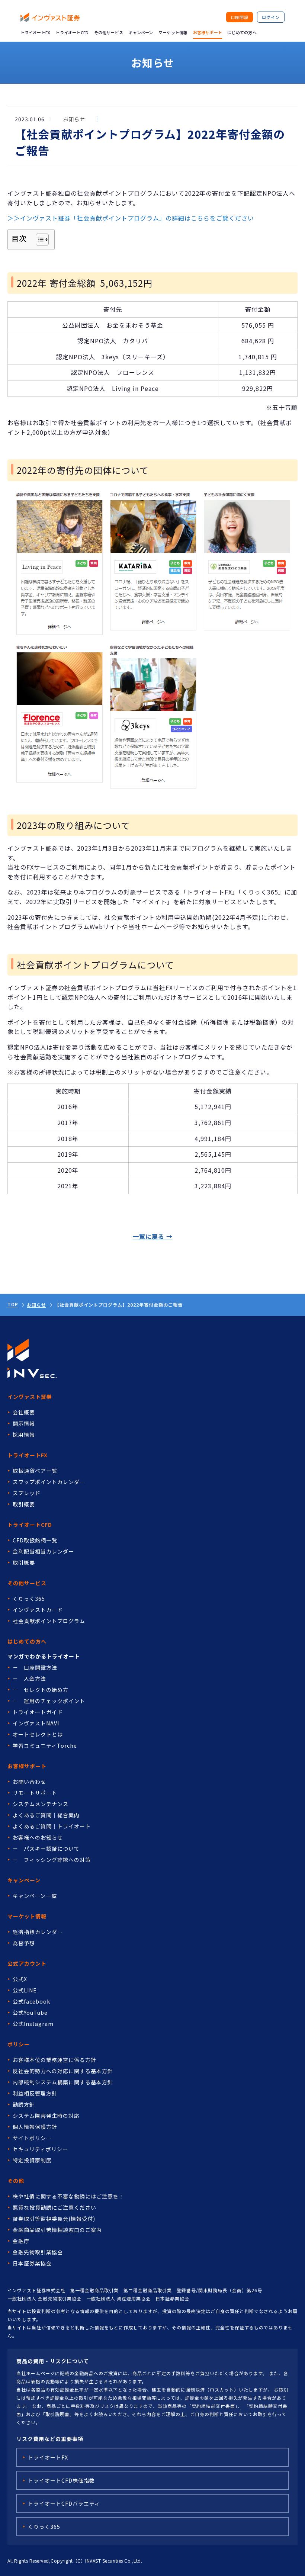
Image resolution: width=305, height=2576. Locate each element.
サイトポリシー (32, 2138)
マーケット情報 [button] (173, 32)
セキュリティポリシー (40, 2149)
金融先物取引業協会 (38, 2252)
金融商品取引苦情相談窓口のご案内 (57, 2230)
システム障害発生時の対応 (46, 2116)
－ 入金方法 (29, 1679)
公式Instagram (33, 2024)
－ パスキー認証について (46, 1849)
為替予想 (24, 1943)
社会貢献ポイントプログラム (49, 1621)
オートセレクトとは (38, 1734)
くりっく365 (29, 1599)
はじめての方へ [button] (242, 32)
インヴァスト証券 (30, 1397)
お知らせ (36, 1305)
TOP (13, 1304)
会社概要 (24, 1412)
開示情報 (24, 1423)
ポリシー (19, 2044)
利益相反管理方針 (35, 2093)
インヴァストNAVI (36, 1723)
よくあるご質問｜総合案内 (46, 1815)
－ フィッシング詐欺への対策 (52, 1860)
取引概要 (24, 1504)
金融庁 (21, 2241)
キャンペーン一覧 (35, 1896)
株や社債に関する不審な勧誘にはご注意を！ (68, 2196)
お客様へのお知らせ (38, 1837)
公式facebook (31, 2001)
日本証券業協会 (32, 2263)
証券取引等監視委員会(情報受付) (54, 2219)
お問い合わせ (29, 1782)
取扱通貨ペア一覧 (35, 1471)
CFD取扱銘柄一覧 (35, 1540)
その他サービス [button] (109, 32)
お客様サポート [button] (208, 32)
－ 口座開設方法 (35, 1667)
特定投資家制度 (32, 2160)
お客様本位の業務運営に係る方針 (54, 2060)
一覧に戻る (149, 1236)
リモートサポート (35, 1793)
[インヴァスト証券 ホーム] (50, 17)
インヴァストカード (38, 1610)
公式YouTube (30, 2013)
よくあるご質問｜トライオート (52, 1826)
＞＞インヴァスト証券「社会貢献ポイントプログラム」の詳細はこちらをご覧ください (131, 218)
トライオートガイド (38, 1712)
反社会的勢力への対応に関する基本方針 (63, 2071)
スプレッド (27, 1493)
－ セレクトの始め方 (41, 1690)
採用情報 (24, 1435)
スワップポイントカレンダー (49, 1482)
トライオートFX (36, 32)
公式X (20, 1979)
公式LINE (25, 1990)
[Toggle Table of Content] (38, 240)
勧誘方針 (24, 2104)
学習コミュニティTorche (45, 1745)
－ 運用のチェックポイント (49, 1701)
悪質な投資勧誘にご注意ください (54, 2207)
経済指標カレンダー (38, 1932)
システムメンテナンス (41, 1804)
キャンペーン (141, 32)
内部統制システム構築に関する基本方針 (63, 2082)
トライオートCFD (72, 32)
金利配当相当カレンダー (43, 1551)
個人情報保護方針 (35, 2127)
